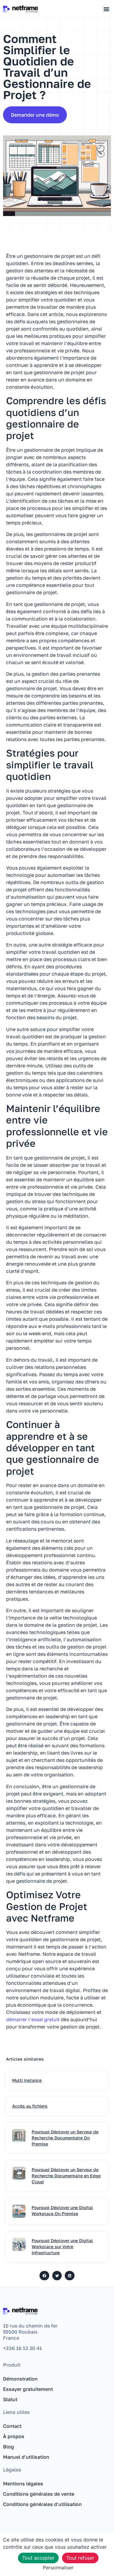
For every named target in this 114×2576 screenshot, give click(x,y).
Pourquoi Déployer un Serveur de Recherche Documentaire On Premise (65, 2138)
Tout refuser (80, 2558)
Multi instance (27, 2080)
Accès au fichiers (30, 2106)
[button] (106, 9)
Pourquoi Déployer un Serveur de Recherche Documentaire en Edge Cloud (66, 2176)
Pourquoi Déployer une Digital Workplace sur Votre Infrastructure (62, 2247)
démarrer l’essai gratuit (33, 2019)
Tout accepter (38, 2558)
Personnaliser (58, 2568)
